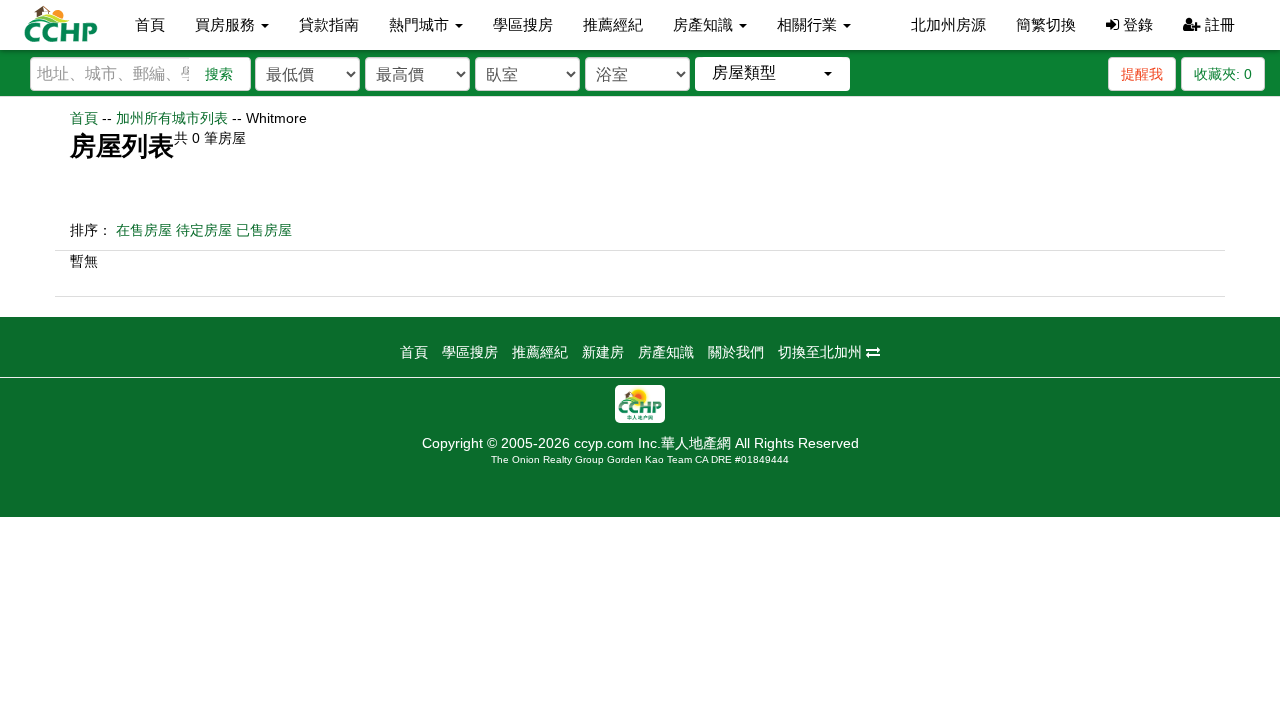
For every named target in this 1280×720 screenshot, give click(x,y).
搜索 (219, 74)
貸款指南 (329, 24)
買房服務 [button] (227, 24)
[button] (772, 73)
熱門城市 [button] (421, 24)
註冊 (1218, 24)
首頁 (150, 24)
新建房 (603, 352)
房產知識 (666, 352)
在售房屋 (144, 230)
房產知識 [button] (705, 24)
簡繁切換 (1046, 24)
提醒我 (1142, 74)
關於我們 (736, 352)
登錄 (1136, 24)
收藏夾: (1223, 74)
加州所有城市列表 (172, 118)
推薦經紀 (613, 24)
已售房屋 (264, 230)
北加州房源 (948, 24)
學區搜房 (523, 24)
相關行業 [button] (809, 24)
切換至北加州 (822, 352)
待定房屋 (204, 230)
